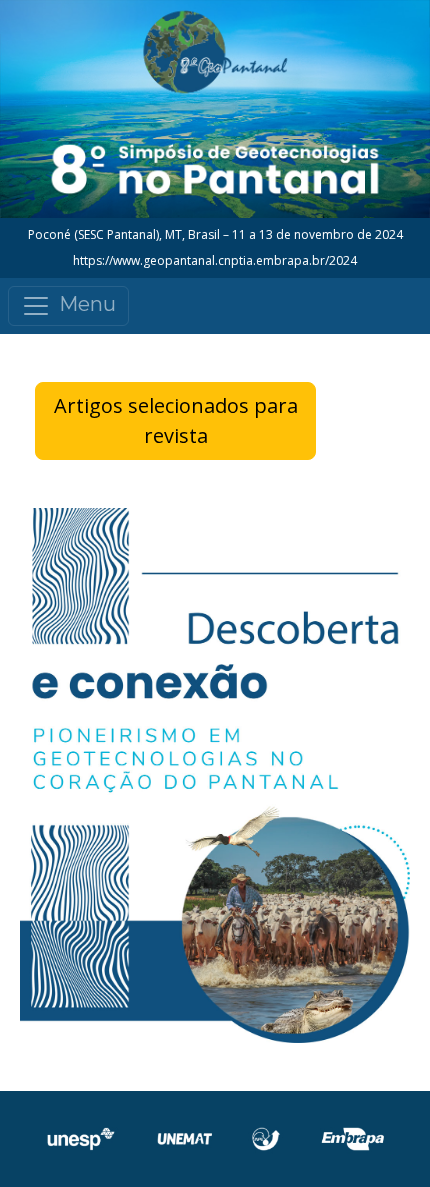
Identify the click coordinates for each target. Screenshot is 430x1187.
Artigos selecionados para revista (176, 420)
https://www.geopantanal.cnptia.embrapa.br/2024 (215, 260)
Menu (87, 305)
